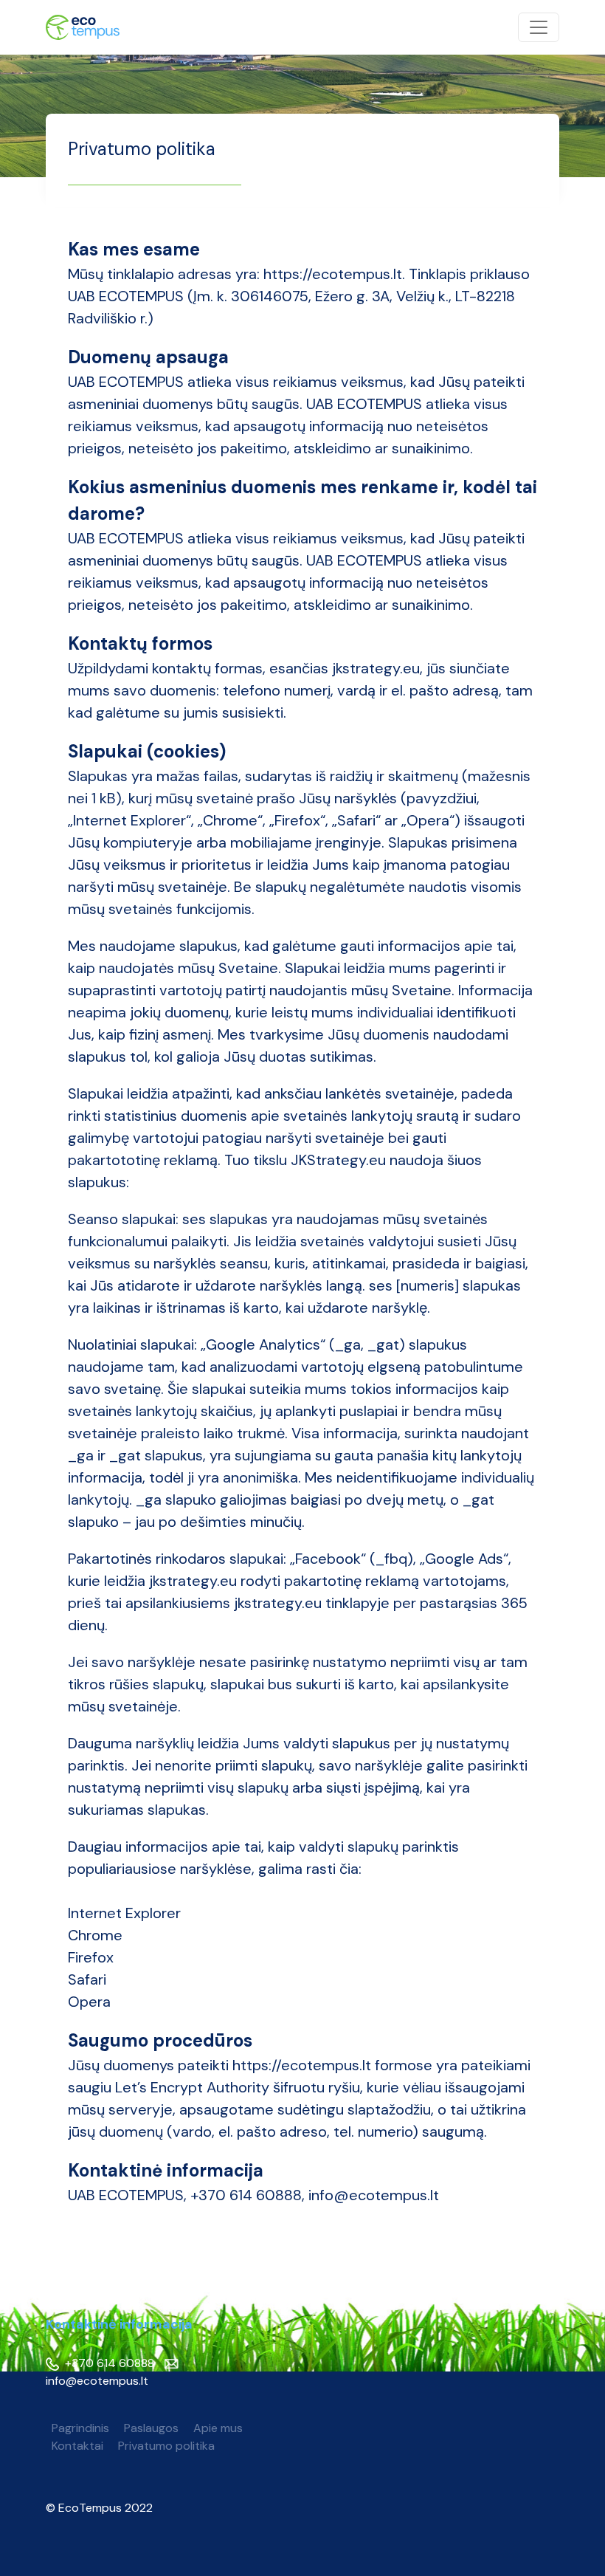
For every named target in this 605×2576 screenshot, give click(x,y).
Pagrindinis (80, 2428)
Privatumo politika (166, 2446)
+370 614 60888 (108, 2363)
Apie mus (218, 2428)
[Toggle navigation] (539, 27)
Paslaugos (151, 2428)
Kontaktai (77, 2446)
